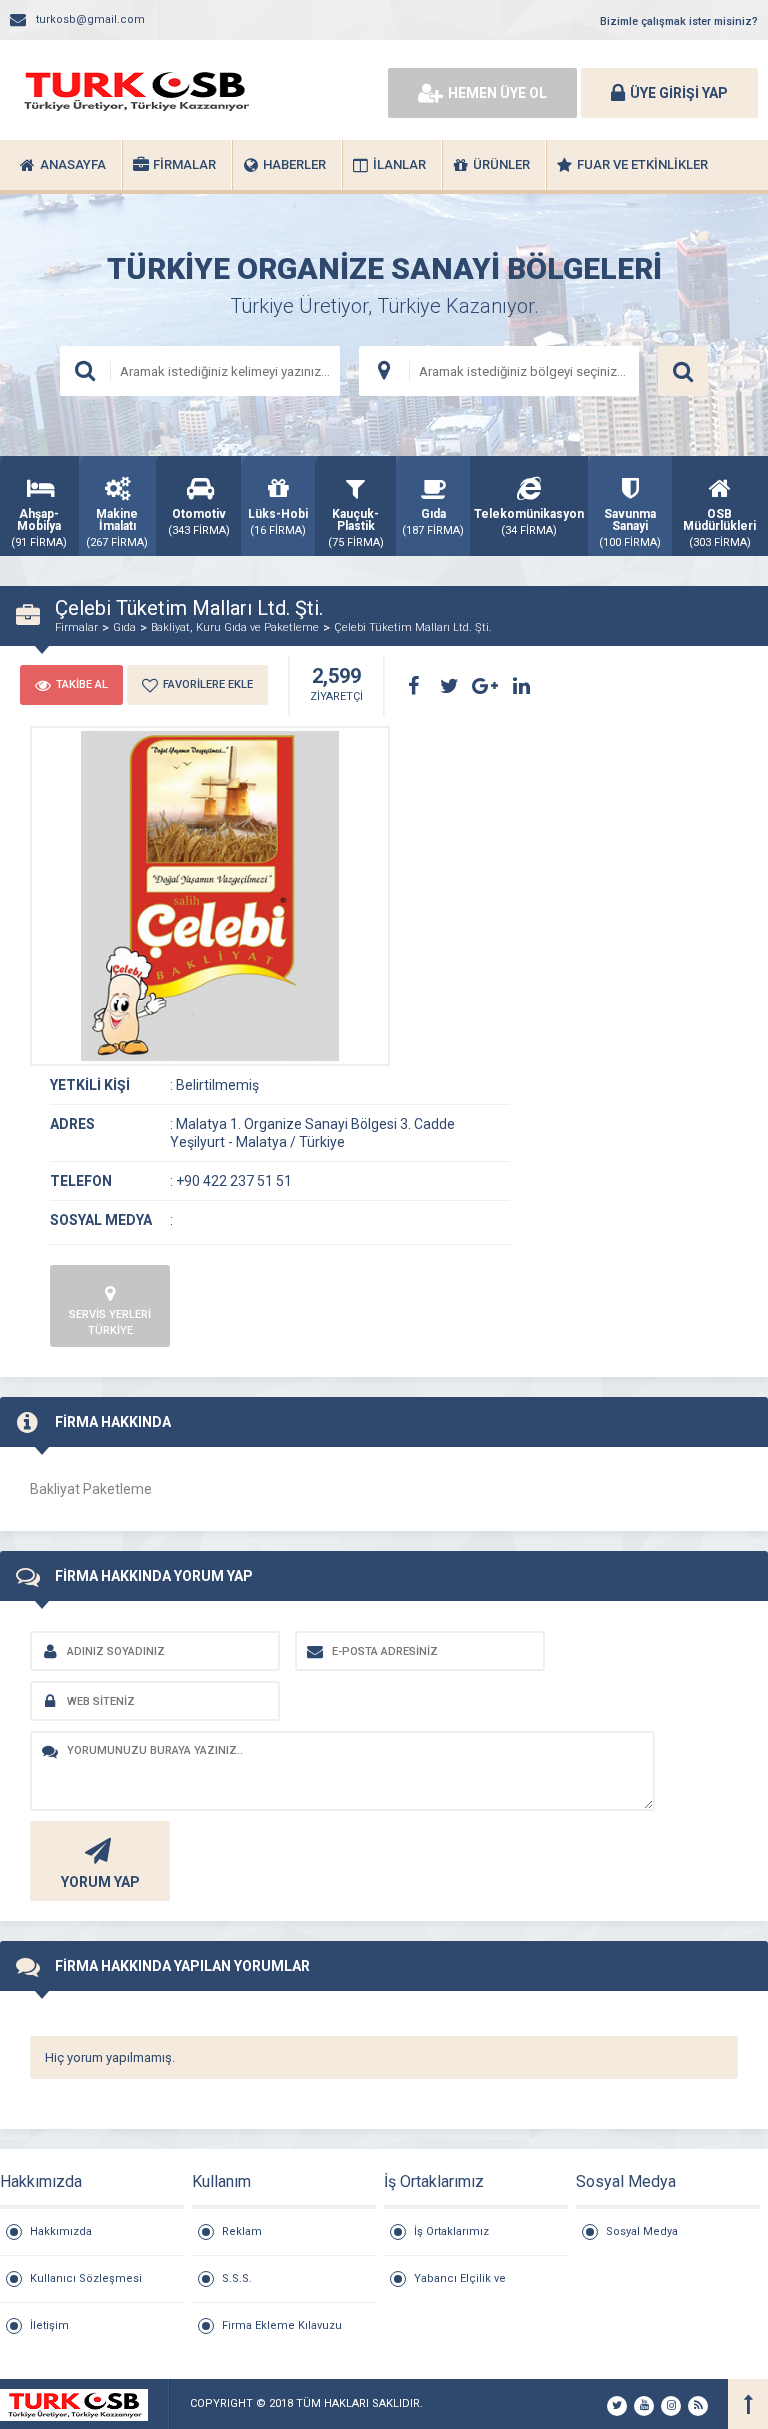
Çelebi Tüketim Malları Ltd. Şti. (413, 627)
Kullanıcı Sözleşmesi (86, 2278)
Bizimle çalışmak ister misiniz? (679, 21)
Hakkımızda (61, 2231)
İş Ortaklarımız (451, 2231)
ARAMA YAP (683, 371)
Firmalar (76, 627)
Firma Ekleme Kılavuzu (282, 2325)
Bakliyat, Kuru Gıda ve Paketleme (235, 627)
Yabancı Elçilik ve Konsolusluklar (460, 2287)
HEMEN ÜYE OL (497, 93)
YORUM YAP (100, 1882)
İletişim (49, 2325)
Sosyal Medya (642, 2231)
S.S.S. (237, 2278)
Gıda (124, 627)
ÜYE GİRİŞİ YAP (679, 93)
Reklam (242, 2231)
